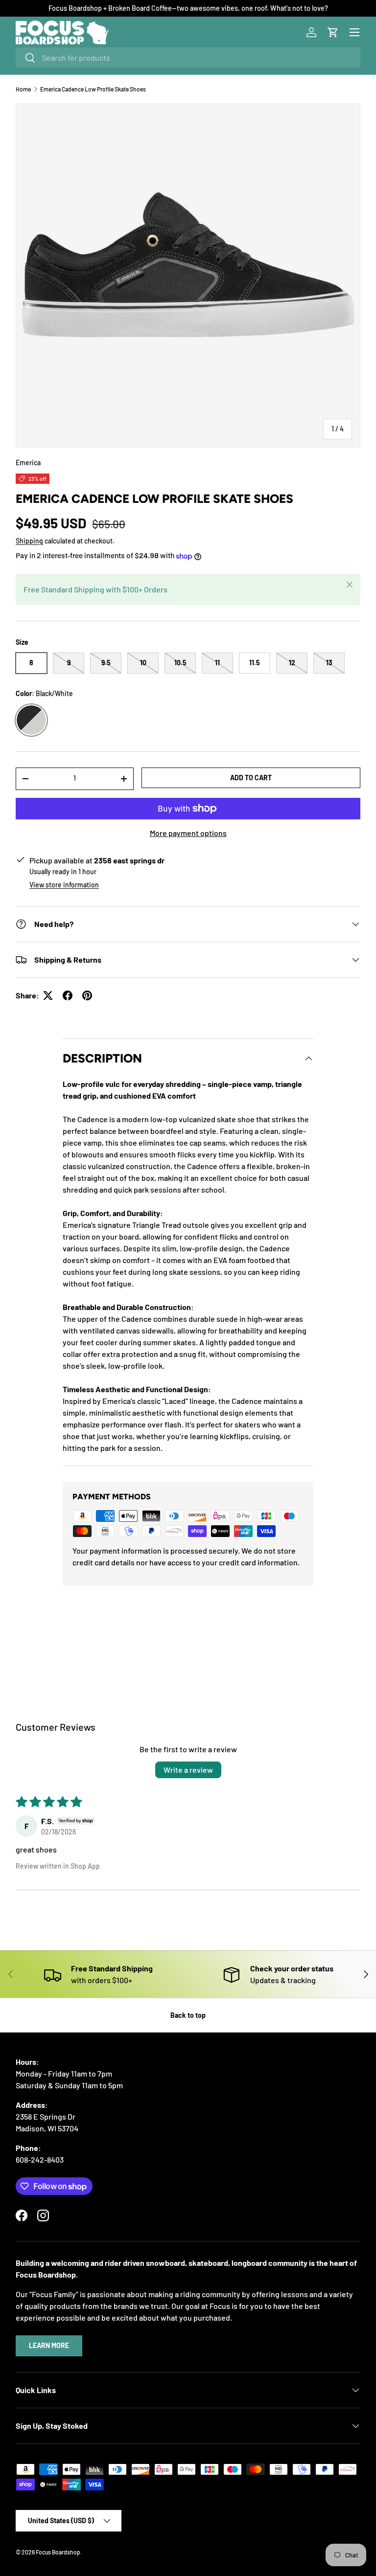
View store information (64, 885)
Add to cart (251, 778)
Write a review (188, 1770)
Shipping (29, 541)
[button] (333, 32)
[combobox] (188, 57)
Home (23, 89)
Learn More (49, 2345)
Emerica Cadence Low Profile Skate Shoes (93, 89)
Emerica (28, 463)
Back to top (188, 2015)
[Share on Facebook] (68, 995)
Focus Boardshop (58, 2552)
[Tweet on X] (48, 995)
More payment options (188, 833)
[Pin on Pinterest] (87, 995)
